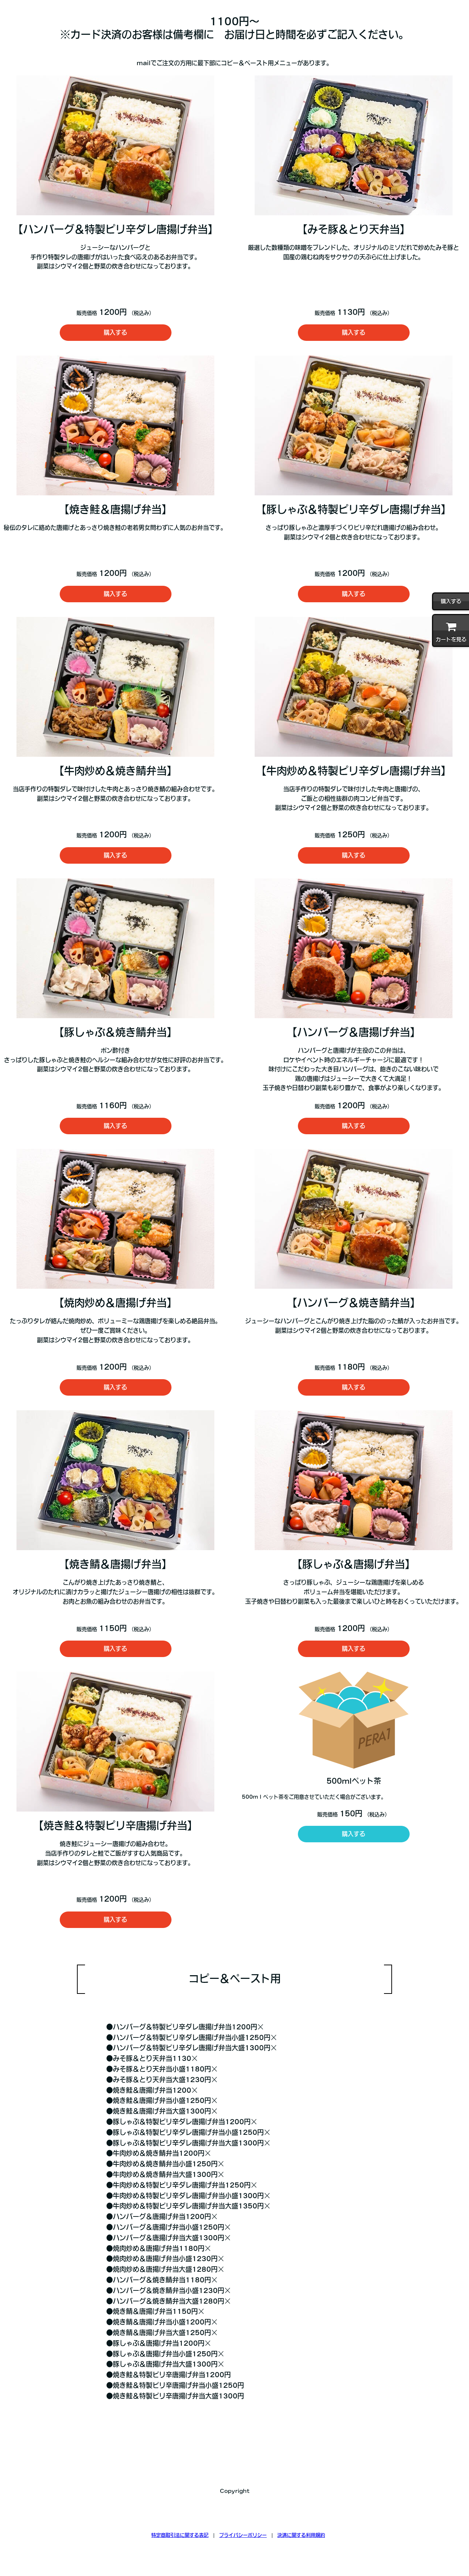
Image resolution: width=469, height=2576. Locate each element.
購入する (115, 332)
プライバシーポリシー (243, 2535)
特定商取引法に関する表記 (180, 2535)
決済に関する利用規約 (301, 2535)
